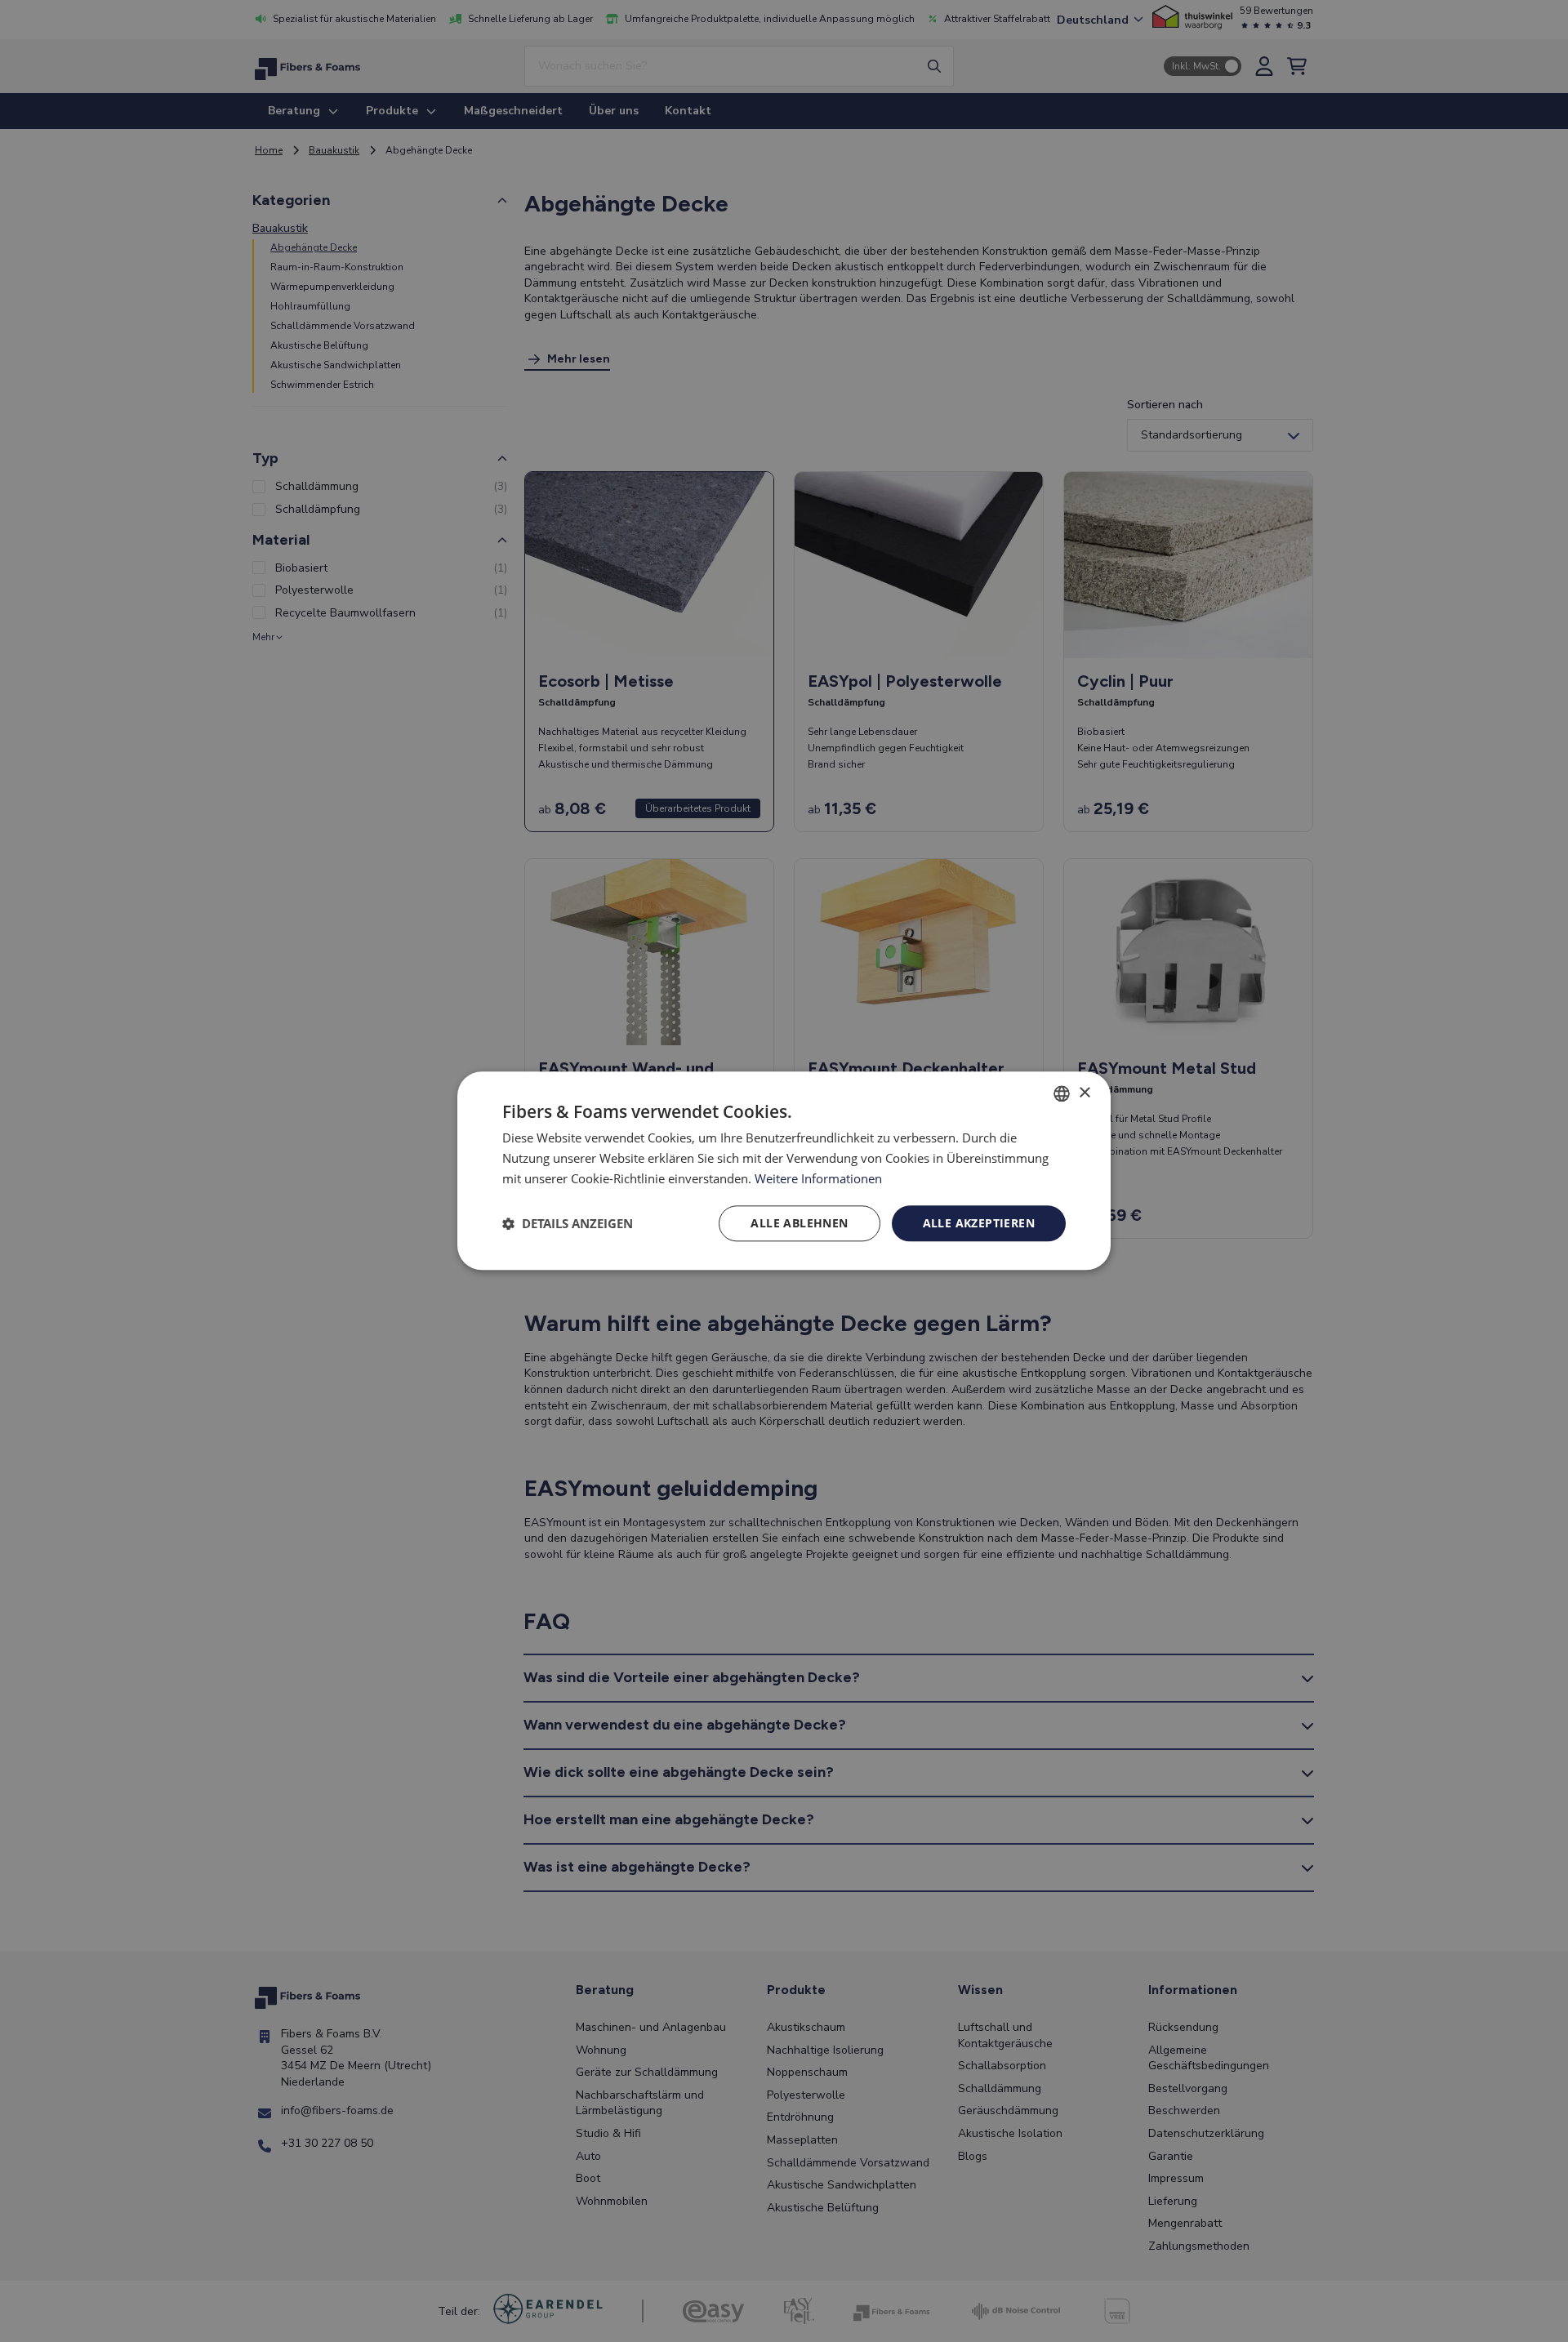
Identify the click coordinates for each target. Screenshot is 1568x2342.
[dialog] (784, 1171)
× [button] (1084, 1093)
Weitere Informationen (818, 1178)
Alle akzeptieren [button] (979, 1223)
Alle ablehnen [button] (799, 1223)
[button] (568, 1223)
